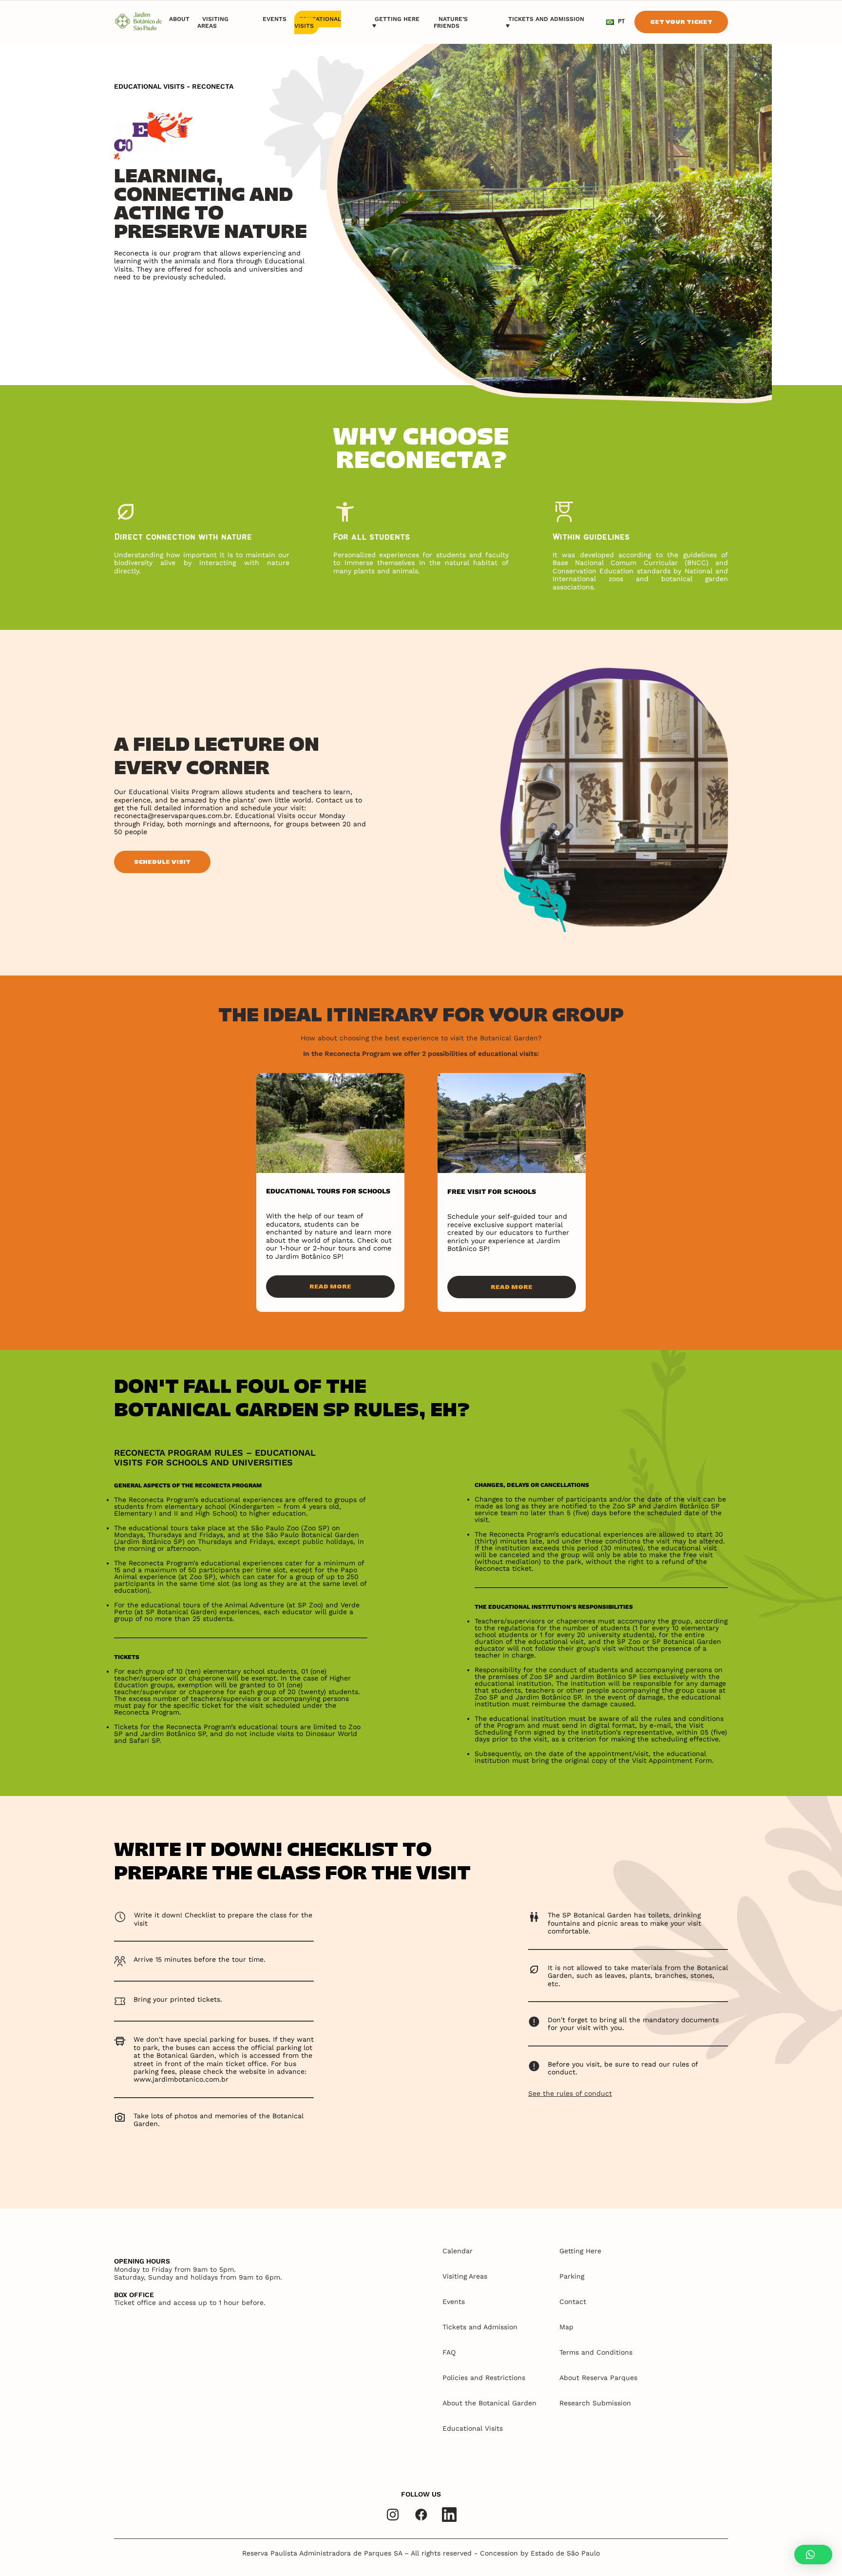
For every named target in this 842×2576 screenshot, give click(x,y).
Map (566, 2327)
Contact (573, 2302)
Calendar (458, 2251)
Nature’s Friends (451, 22)
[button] (813, 2555)
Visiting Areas (213, 22)
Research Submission (595, 2403)
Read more (330, 1286)
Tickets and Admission (546, 19)
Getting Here (397, 19)
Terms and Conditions (596, 2352)
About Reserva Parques (598, 2378)
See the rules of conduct (570, 2093)
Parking (572, 2276)
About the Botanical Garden (489, 2403)
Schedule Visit (162, 862)
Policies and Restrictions (484, 2378)
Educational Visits (318, 22)
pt (621, 22)
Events (275, 19)
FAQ (449, 2352)
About (179, 19)
